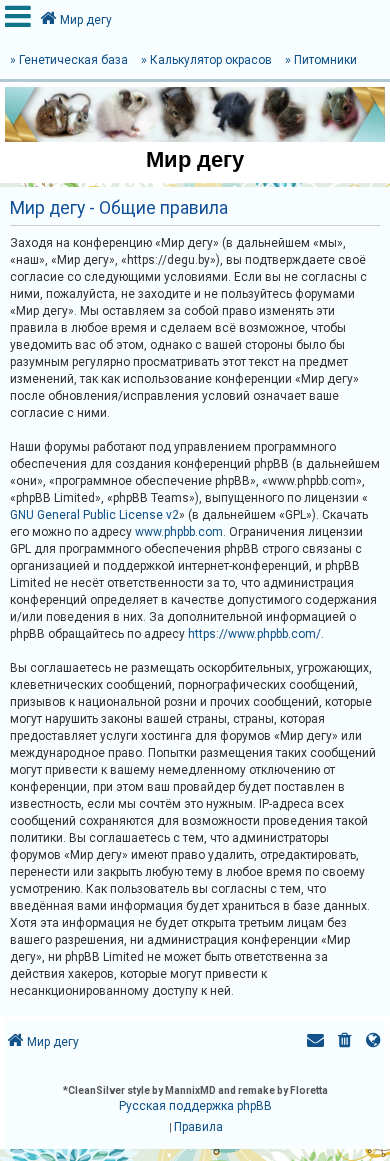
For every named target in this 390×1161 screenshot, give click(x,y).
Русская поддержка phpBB (195, 1106)
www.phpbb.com (179, 532)
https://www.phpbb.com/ (254, 634)
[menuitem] (345, 1042)
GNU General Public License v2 (94, 515)
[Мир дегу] (195, 114)
